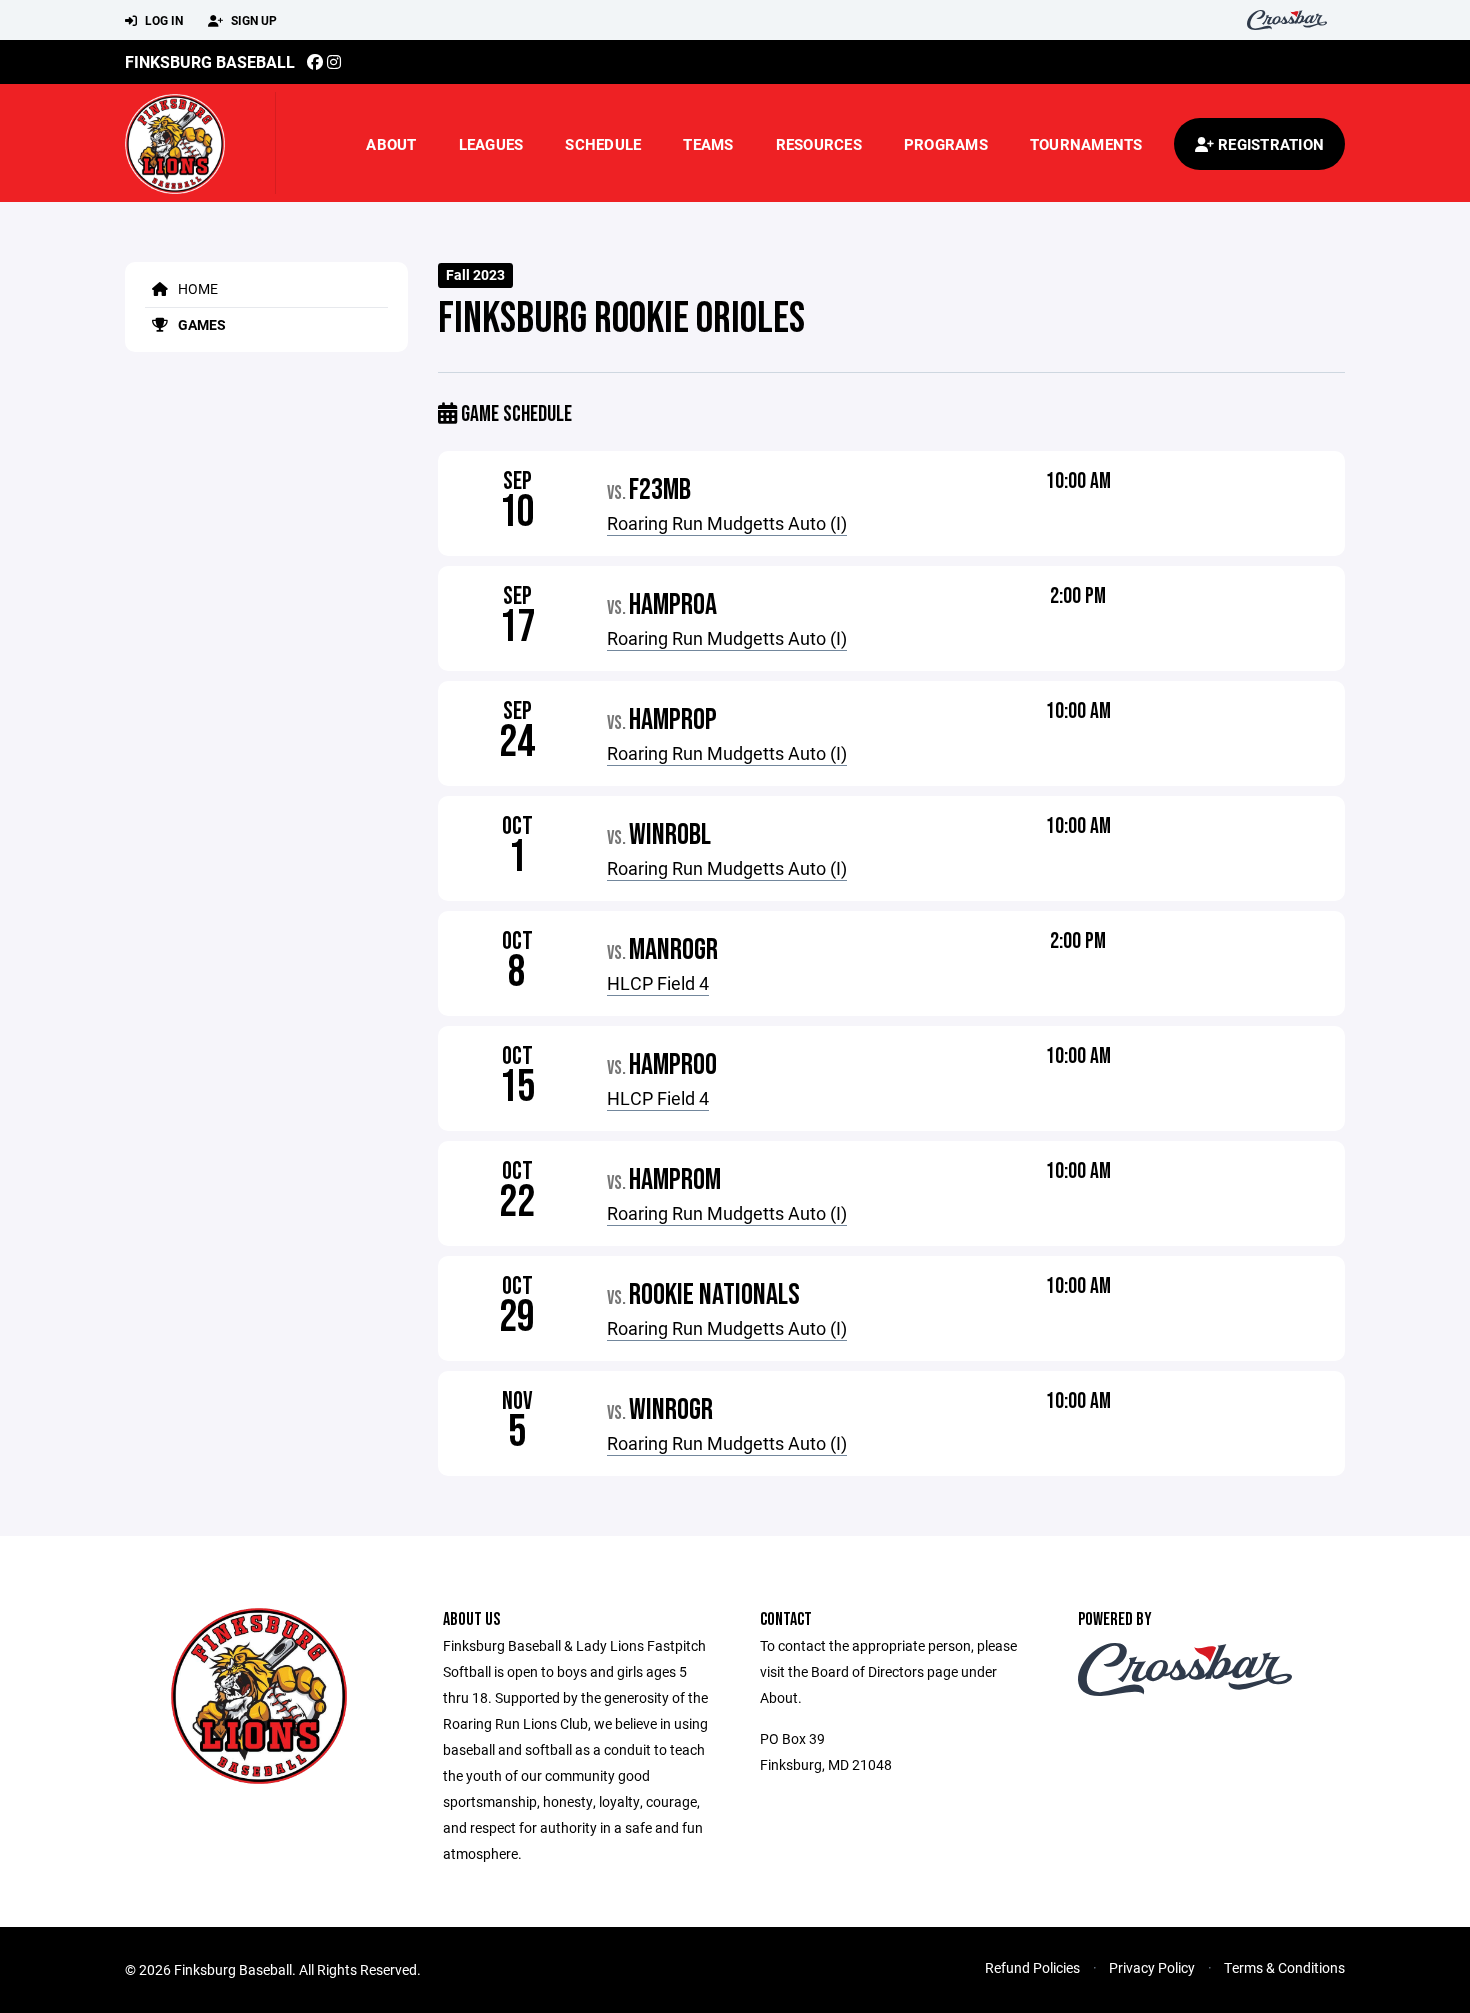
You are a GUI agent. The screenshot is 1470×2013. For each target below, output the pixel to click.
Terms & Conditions (1284, 1967)
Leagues (491, 144)
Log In (162, 20)
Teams (708, 144)
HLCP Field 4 (658, 983)
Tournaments (1086, 144)
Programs (946, 144)
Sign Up (252, 20)
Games (200, 324)
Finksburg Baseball (210, 61)
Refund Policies (1032, 1967)
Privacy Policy (1152, 1967)
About (391, 144)
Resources (819, 144)
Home (196, 288)
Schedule (603, 144)
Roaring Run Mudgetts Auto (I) (727, 523)
